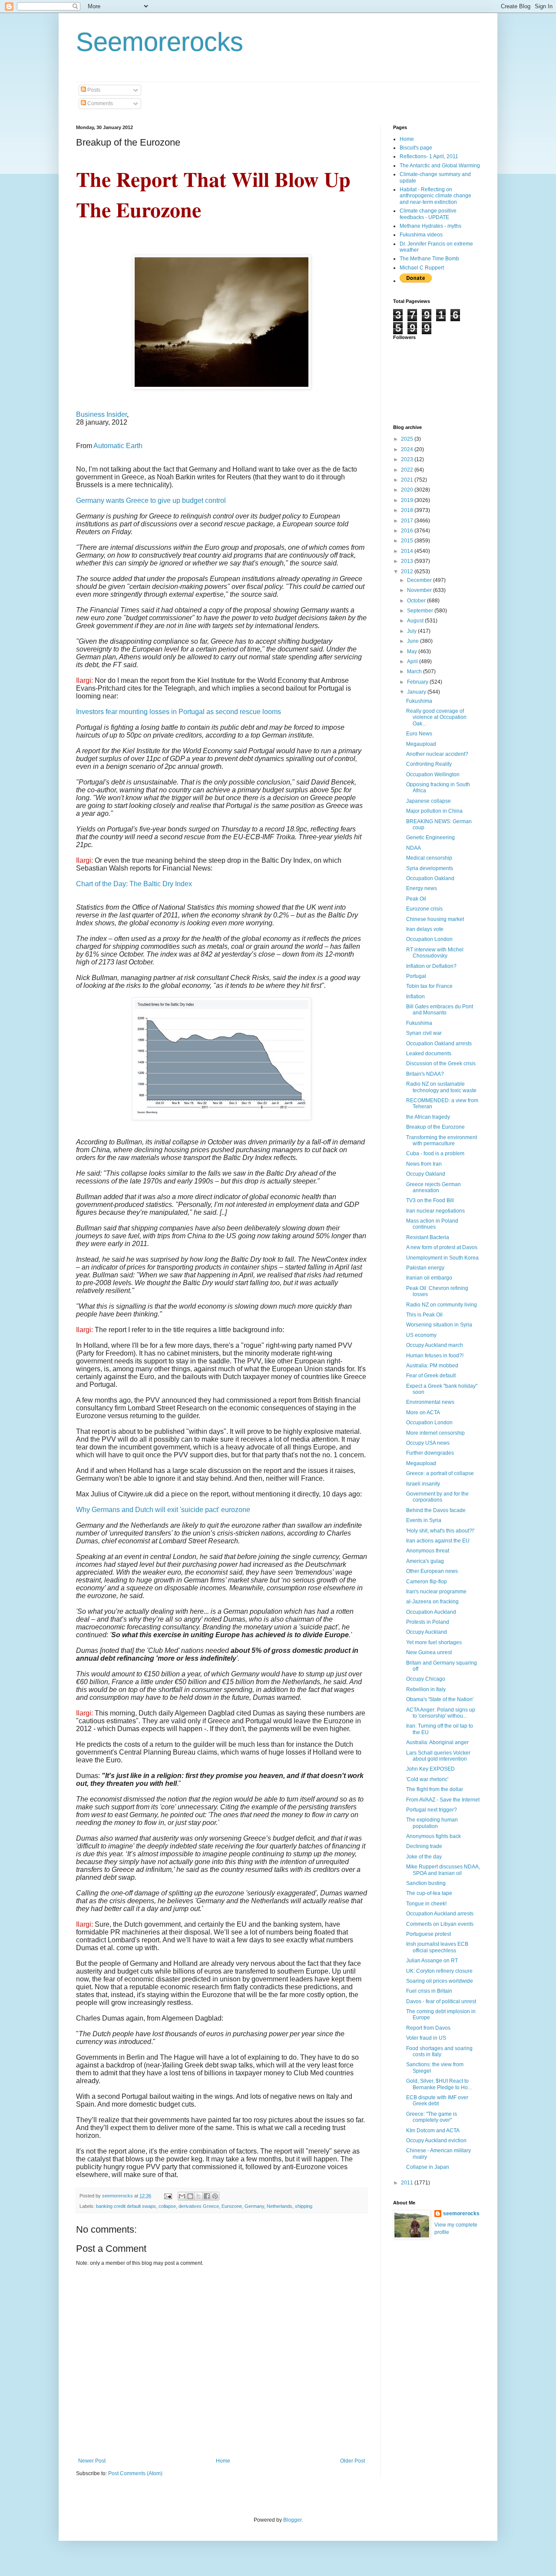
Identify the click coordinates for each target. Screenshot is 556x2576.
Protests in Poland (428, 1622)
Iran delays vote (425, 929)
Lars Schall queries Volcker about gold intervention (438, 1756)
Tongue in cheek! (426, 1904)
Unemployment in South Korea (442, 1258)
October (417, 601)
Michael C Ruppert (422, 268)
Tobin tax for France (429, 986)
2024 (408, 449)
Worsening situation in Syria (439, 1325)
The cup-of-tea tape (429, 1893)
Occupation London (429, 939)
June (414, 641)
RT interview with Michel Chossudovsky (435, 953)
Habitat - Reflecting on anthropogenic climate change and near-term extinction (435, 196)
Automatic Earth (118, 446)
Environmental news (430, 1402)
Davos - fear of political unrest (441, 2001)
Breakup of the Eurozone (435, 1127)
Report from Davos (428, 2028)
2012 (408, 572)
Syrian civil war (424, 1033)
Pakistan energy (425, 1268)
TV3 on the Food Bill (430, 1200)
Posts (93, 90)
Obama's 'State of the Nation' (440, 1699)
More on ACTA (423, 1413)
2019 (408, 500)
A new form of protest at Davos (442, 1247)
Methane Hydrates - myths (430, 226)
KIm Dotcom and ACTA (433, 2131)
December (420, 580)
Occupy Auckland (427, 1632)
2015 (408, 541)
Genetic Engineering (430, 838)
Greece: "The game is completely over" (432, 2117)
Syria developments (430, 868)
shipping (304, 2206)
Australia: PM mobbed (432, 1366)
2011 (408, 2183)
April (413, 661)
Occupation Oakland (430, 878)
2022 (408, 470)
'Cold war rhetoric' (427, 1779)
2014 (408, 551)
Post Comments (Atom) (135, 2473)
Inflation (415, 997)
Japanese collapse (429, 801)
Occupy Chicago (426, 1679)
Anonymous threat (428, 1551)
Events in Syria (424, 1520)
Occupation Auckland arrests (440, 1914)
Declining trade (424, 1846)
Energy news (422, 888)
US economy (421, 1335)
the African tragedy (428, 1117)
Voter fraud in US (426, 2038)
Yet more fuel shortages (434, 1642)
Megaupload (421, 744)
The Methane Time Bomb (429, 259)
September (421, 611)
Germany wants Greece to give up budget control (151, 500)
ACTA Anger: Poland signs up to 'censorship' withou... (441, 1713)
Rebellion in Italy (426, 1689)
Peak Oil (416, 899)
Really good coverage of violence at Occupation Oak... (436, 717)
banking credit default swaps (126, 2206)
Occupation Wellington (433, 774)
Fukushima (419, 701)
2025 (408, 439)
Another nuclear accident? (437, 754)
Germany (254, 2206)
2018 (408, 510)
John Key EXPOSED (430, 1769)
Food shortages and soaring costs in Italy (439, 2051)
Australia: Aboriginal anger (437, 1742)
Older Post (352, 2461)
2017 (408, 521)
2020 (408, 490)
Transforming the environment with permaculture (442, 1140)
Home (223, 2461)
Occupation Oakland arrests (439, 1044)
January (417, 692)
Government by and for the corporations (437, 1497)
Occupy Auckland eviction (436, 2141)
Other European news (432, 1571)
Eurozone (232, 2206)
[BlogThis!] (190, 2196)
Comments (99, 103)
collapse (167, 2206)
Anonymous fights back (434, 1836)
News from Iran (424, 1164)
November (420, 590)
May (413, 651)
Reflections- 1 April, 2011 (429, 156)
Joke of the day (424, 1857)
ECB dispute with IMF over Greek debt (437, 2101)
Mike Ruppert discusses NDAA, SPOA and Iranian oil (443, 1870)
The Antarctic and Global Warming (440, 166)
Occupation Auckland (431, 1612)
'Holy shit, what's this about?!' (440, 1531)
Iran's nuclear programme (436, 1592)
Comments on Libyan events (440, 1924)
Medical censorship (429, 858)
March (415, 671)
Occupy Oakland (426, 1174)
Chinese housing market (435, 919)
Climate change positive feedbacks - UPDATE (428, 214)
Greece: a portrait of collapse (440, 1473)
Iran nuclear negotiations (435, 1211)
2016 (408, 531)
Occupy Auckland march (435, 1345)
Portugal (416, 976)
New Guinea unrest (429, 1652)
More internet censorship (435, 1433)
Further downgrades (430, 1453)
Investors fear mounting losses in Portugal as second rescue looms (179, 712)
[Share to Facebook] (207, 2196)
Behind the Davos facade (436, 1510)
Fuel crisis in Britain (429, 1991)
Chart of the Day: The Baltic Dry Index (134, 884)
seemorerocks (461, 2214)
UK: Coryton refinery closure (439, 1971)
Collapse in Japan (428, 2167)
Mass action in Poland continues (432, 1224)
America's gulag (425, 1561)
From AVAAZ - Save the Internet (443, 1800)
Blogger (292, 2520)
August (416, 621)
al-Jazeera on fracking (432, 1602)
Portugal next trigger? (432, 1810)
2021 (408, 480)
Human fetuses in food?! (435, 1356)
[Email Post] (168, 2196)
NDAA (414, 848)
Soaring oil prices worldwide (440, 1981)
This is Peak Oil (424, 1315)
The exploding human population (432, 1823)
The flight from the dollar (435, 1789)
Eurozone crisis (424, 909)
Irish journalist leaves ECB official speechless (437, 1947)
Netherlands (280, 2206)
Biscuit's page (416, 148)
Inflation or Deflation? (431, 966)
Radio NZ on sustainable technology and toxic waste (441, 1087)
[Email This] (182, 2196)
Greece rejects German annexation (434, 1187)
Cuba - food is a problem (435, 1153)
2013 (408, 561)
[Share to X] (199, 2196)
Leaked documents (429, 1054)
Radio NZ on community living (442, 1305)
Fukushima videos (421, 235)
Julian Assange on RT (432, 1961)
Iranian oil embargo (429, 1278)
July (412, 631)
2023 (408, 459)
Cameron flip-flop (427, 1582)
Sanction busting (426, 1883)
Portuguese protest (429, 1934)
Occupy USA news (428, 1443)
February (418, 682)
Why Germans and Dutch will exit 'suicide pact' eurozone (163, 1510)
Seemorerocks (160, 42)
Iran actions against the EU (438, 1541)
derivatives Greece (199, 2206)
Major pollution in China (434, 811)
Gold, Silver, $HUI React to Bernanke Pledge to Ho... (439, 2084)
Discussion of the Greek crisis (441, 1064)
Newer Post (92, 2461)
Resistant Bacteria (428, 1237)
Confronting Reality (429, 764)
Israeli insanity (423, 1484)
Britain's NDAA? (425, 1074)
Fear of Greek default (431, 1376)
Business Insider (101, 414)
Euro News (419, 734)
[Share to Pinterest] (215, 2196)
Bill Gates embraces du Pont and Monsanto (440, 1010)
